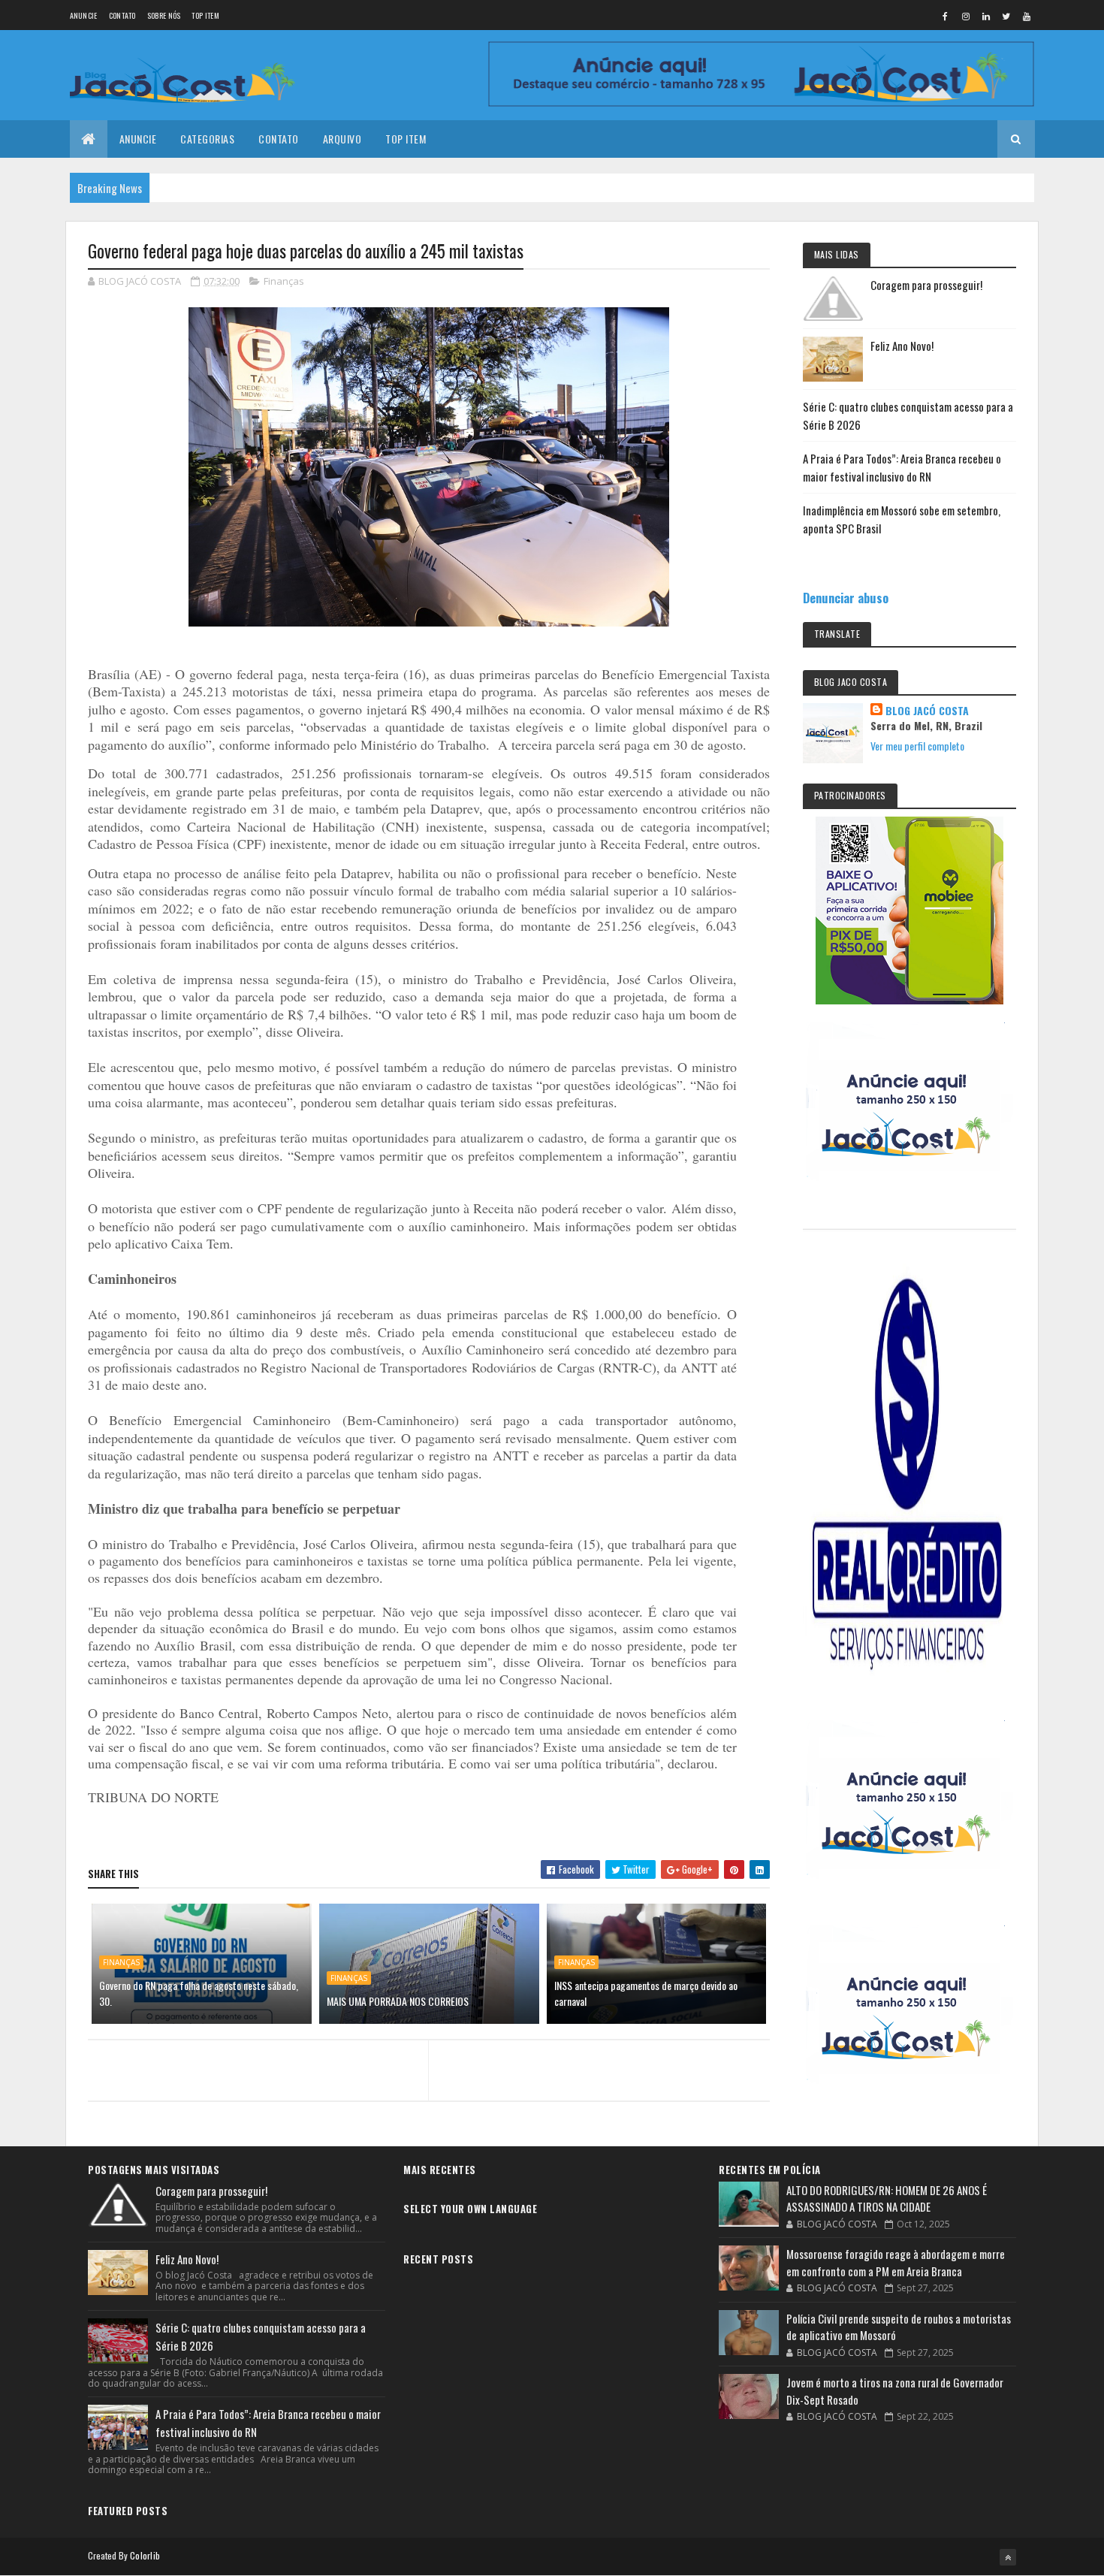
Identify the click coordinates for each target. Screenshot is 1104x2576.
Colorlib (145, 2555)
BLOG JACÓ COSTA (927, 711)
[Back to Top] (1008, 2557)
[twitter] (1006, 16)
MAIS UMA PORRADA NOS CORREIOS (398, 2001)
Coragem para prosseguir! (926, 285)
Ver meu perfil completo (917, 746)
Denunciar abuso (846, 598)
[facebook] (946, 16)
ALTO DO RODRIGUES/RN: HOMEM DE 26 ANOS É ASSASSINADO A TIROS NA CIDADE (887, 2199)
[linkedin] (986, 16)
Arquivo (342, 139)
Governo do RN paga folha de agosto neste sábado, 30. (199, 1993)
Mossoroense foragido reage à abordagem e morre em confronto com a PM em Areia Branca (896, 2262)
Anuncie (84, 15)
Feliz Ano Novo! (902, 346)
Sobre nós (164, 15)
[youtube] (1027, 16)
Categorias (207, 139)
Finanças (284, 281)
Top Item (205, 15)
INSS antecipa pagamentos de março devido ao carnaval (646, 1993)
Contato (122, 15)
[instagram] (966, 16)
